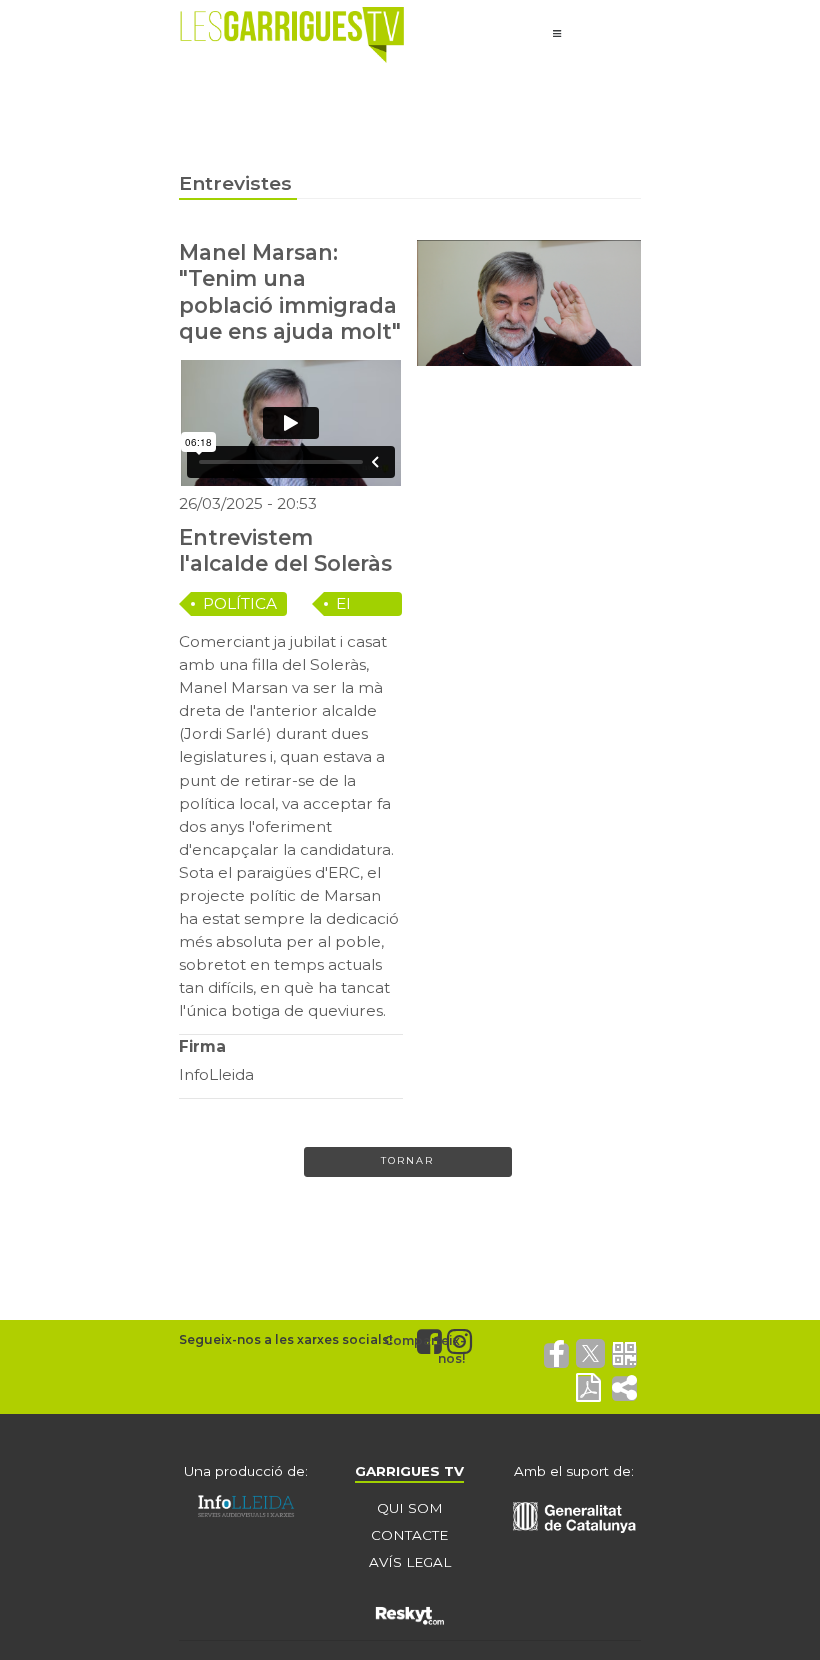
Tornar (407, 1160)
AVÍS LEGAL (410, 1562)
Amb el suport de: (574, 1471)
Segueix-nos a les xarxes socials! (285, 1339)
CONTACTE (409, 1535)
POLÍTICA (240, 603)
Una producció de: (246, 1471)
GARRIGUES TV (409, 1471)
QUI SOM (410, 1508)
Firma (202, 1046)
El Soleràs (364, 605)
